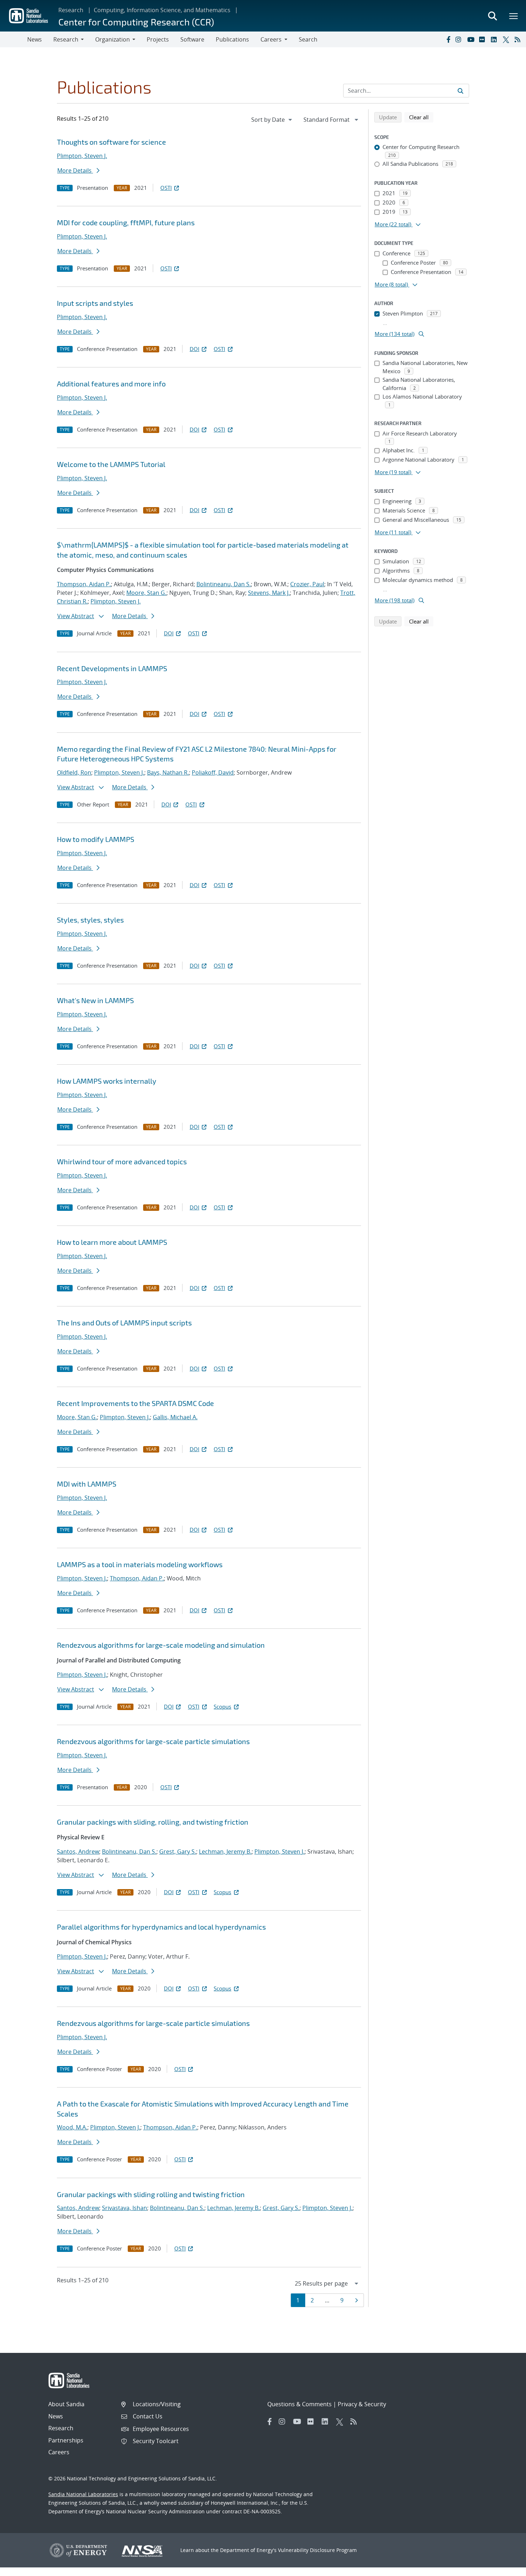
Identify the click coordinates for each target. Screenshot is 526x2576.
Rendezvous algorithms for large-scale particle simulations (153, 1741)
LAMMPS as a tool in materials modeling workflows (140, 1564)
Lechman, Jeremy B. (225, 1852)
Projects (158, 39)
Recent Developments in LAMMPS (112, 668)
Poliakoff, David (213, 772)
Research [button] (66, 39)
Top (505, 2568)
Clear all (421, 117)
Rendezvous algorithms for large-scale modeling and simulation (161, 1645)
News (35, 39)
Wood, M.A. (72, 2127)
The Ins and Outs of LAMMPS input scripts (124, 1323)
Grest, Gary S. (178, 1852)
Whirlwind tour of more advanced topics (122, 1161)
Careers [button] (271, 39)
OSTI (166, 188)
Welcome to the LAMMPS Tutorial (111, 464)
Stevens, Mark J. (269, 593)
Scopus (222, 1706)
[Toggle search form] (492, 16)
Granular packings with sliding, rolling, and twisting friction (153, 1822)
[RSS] (519, 39)
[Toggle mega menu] (514, 16)
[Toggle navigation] (14, 39)
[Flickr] (483, 39)
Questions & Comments (299, 2404)
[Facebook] (448, 39)
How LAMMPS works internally (107, 1081)
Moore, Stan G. (146, 593)
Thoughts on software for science (111, 142)
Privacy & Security (362, 2404)
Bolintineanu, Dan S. (224, 584)
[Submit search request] (461, 91)
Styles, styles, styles (90, 920)
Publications (232, 39)
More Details (75, 170)
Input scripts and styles (95, 303)
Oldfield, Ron (74, 772)
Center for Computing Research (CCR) (136, 22)
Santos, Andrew (78, 1852)
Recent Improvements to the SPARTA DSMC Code (135, 1403)
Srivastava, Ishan (125, 2208)
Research (71, 10)
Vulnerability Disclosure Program (317, 2550)
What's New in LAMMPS (95, 1000)
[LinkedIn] (495, 39)
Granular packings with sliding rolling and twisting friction (151, 2194)
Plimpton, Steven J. (82, 156)
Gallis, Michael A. (175, 1417)
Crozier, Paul (307, 584)
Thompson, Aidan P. (84, 584)
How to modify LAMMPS (96, 839)
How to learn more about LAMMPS (112, 1242)
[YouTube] (472, 39)
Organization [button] (113, 39)
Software (192, 39)
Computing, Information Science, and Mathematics (162, 10)
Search (308, 39)
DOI (194, 349)
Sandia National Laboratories (83, 2494)
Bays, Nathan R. (168, 772)
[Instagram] (460, 39)
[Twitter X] (507, 39)
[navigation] (272, 120)
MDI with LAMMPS (87, 1484)
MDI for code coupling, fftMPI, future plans (126, 222)
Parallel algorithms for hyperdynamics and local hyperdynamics (161, 1927)
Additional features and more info (111, 384)
